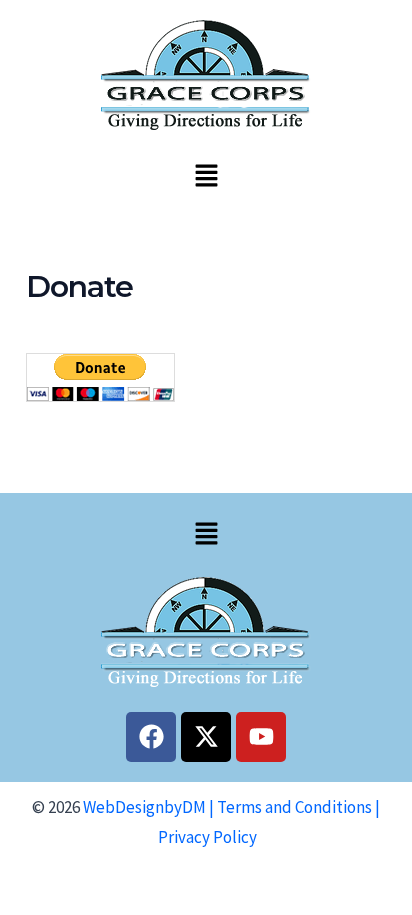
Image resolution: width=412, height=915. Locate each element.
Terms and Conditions (294, 807)
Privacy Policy (207, 837)
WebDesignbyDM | (150, 807)
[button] (206, 176)
